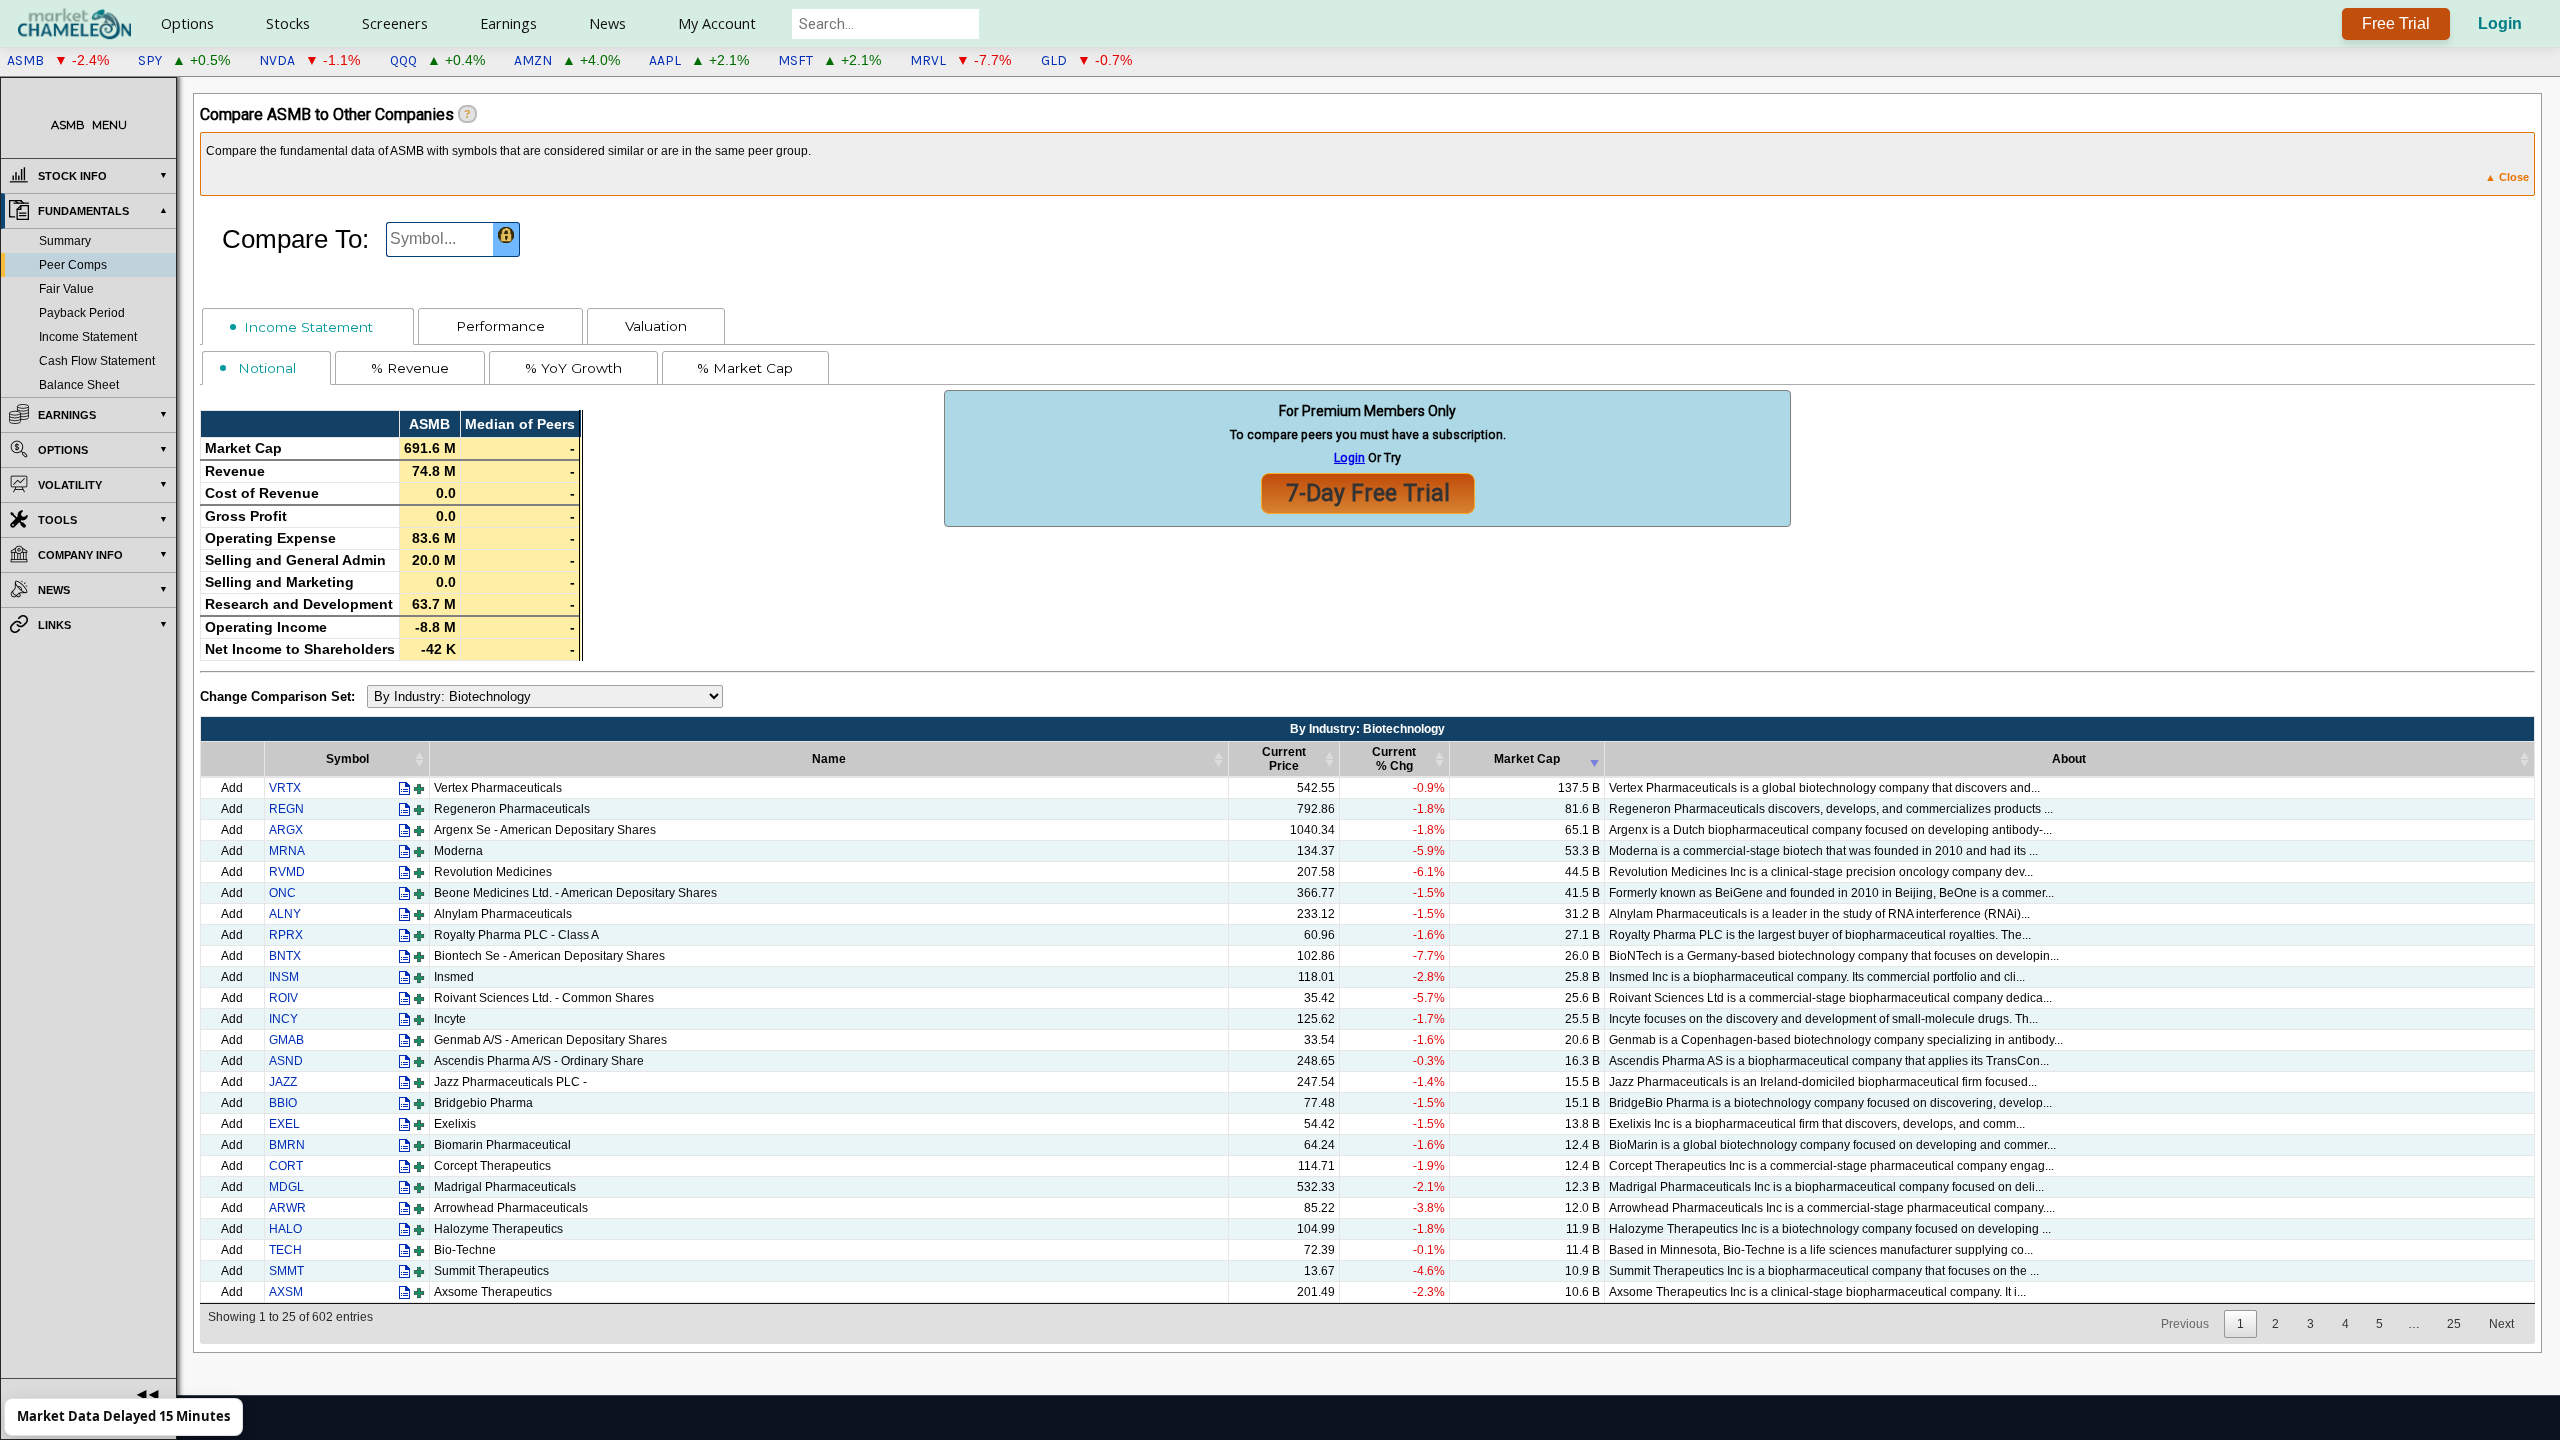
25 (2454, 1324)
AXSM (286, 1292)
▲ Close (2507, 177)
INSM (284, 977)
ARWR (287, 1208)
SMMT (286, 1271)
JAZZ (283, 1082)
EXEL (284, 1124)
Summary (65, 241)
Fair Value (66, 289)
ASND (286, 1061)
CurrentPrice (1284, 759)
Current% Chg (1394, 759)
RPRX (286, 935)
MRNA (287, 851)
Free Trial (2396, 23)
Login (2500, 23)
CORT (286, 1166)
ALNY (285, 914)
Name (829, 759)
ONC (282, 893)
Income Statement (88, 337)
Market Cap (1527, 759)
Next (2501, 1324)
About (2069, 759)
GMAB (286, 1040)
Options (187, 23)
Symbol (347, 759)
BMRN (287, 1145)
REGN (286, 809)
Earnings (508, 23)
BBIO (283, 1103)
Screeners (395, 23)
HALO (285, 1229)
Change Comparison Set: (277, 697)
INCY (283, 1019)
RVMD (287, 872)
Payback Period (82, 313)
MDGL (286, 1187)
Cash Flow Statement (97, 361)
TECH (285, 1250)
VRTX (285, 788)
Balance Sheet (79, 385)
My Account (717, 23)
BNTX (285, 956)
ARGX (286, 830)
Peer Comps (73, 265)
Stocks (288, 23)
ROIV (283, 998)
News (607, 23)
